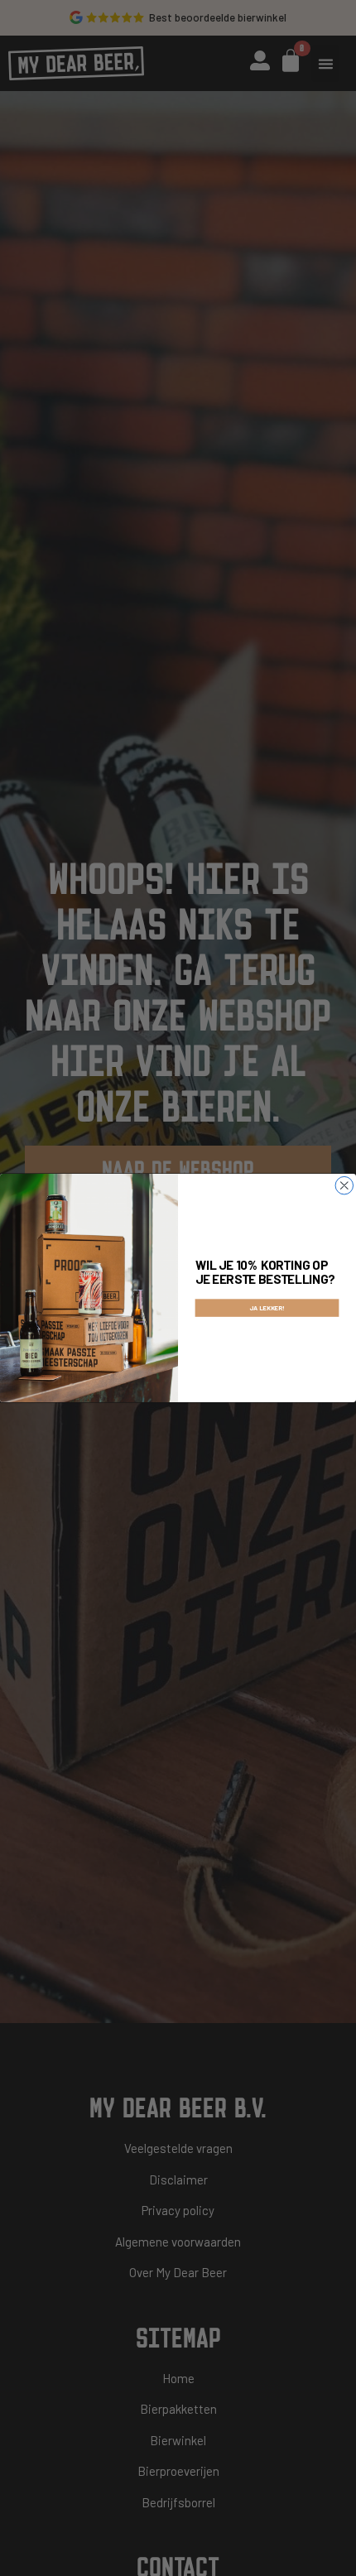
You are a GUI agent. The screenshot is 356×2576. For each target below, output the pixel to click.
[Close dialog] (344, 1185)
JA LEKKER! (267, 1308)
